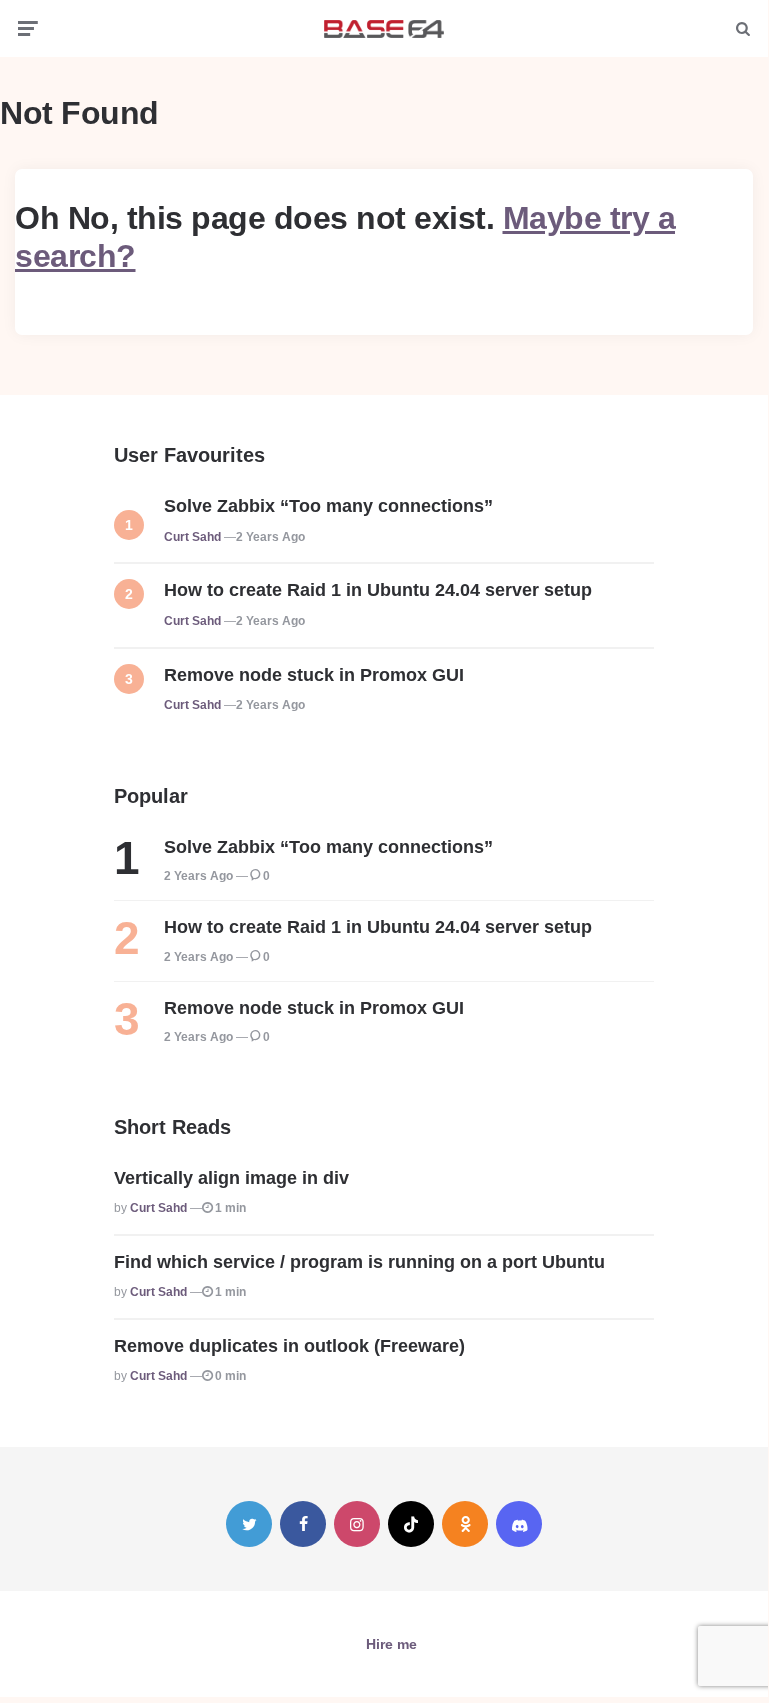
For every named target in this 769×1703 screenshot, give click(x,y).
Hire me (391, 1644)
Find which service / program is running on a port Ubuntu (359, 1262)
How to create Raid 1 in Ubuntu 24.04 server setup (378, 590)
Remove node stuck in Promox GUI (314, 675)
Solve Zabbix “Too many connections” (328, 506)
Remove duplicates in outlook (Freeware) (289, 1346)
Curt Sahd (192, 537)
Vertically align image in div (231, 1178)
